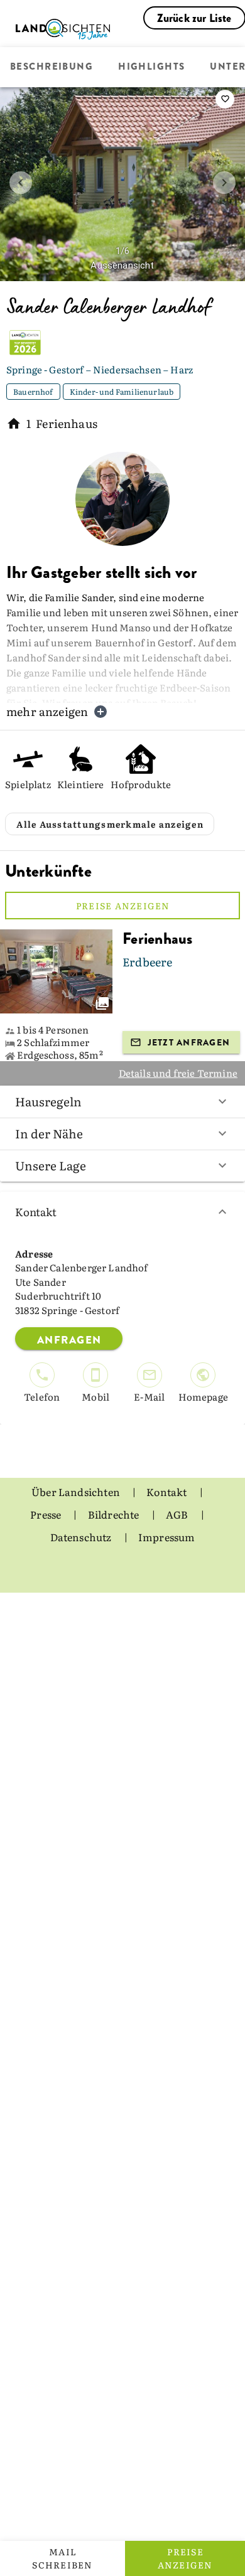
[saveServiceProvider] (225, 99)
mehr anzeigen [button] (47, 711)
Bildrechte (115, 1514)
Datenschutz (82, 1537)
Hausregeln (48, 1101)
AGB (178, 1514)
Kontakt (36, 1211)
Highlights (151, 67)
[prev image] (21, 183)
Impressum (167, 1537)
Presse (46, 1514)
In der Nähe (49, 1133)
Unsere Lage (51, 1165)
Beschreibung (52, 67)
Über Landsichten (77, 1492)
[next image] (224, 183)
